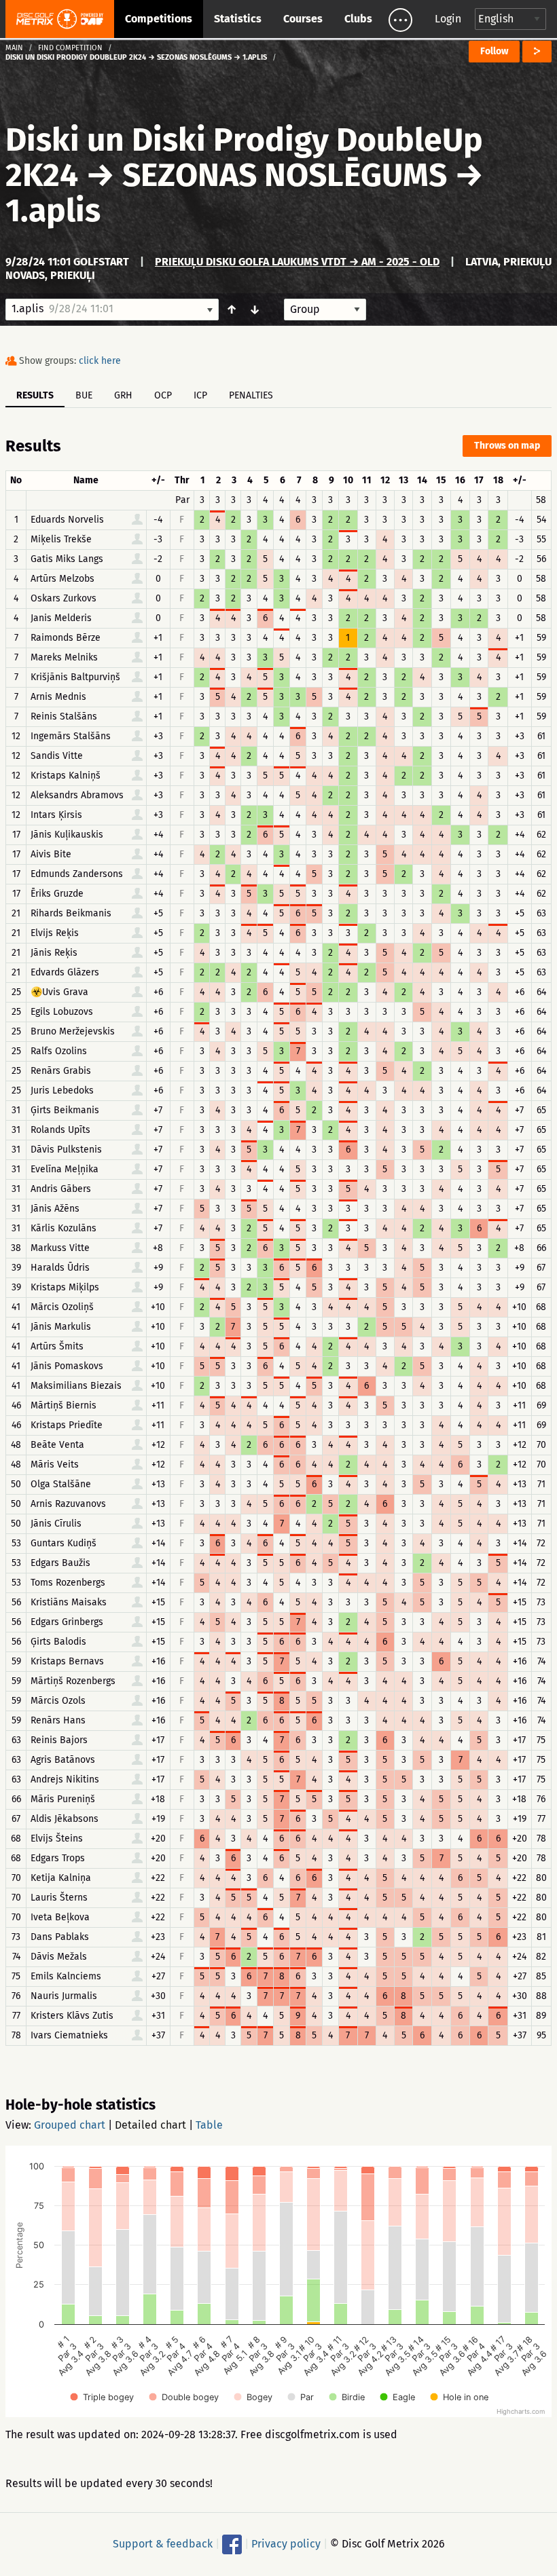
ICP (200, 395)
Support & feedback (163, 2544)
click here (100, 361)
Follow (494, 51)
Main (14, 48)
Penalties (251, 395)
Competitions (159, 19)
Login (448, 19)
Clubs (358, 19)
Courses (303, 19)
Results (35, 395)
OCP (163, 395)
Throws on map (507, 446)
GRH (123, 395)
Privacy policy (286, 2544)
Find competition (70, 48)
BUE (84, 395)
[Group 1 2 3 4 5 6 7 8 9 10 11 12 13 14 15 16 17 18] (325, 310)
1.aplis (53, 210)
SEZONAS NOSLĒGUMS (285, 175)
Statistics (238, 19)
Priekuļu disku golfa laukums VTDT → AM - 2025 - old (297, 262)
